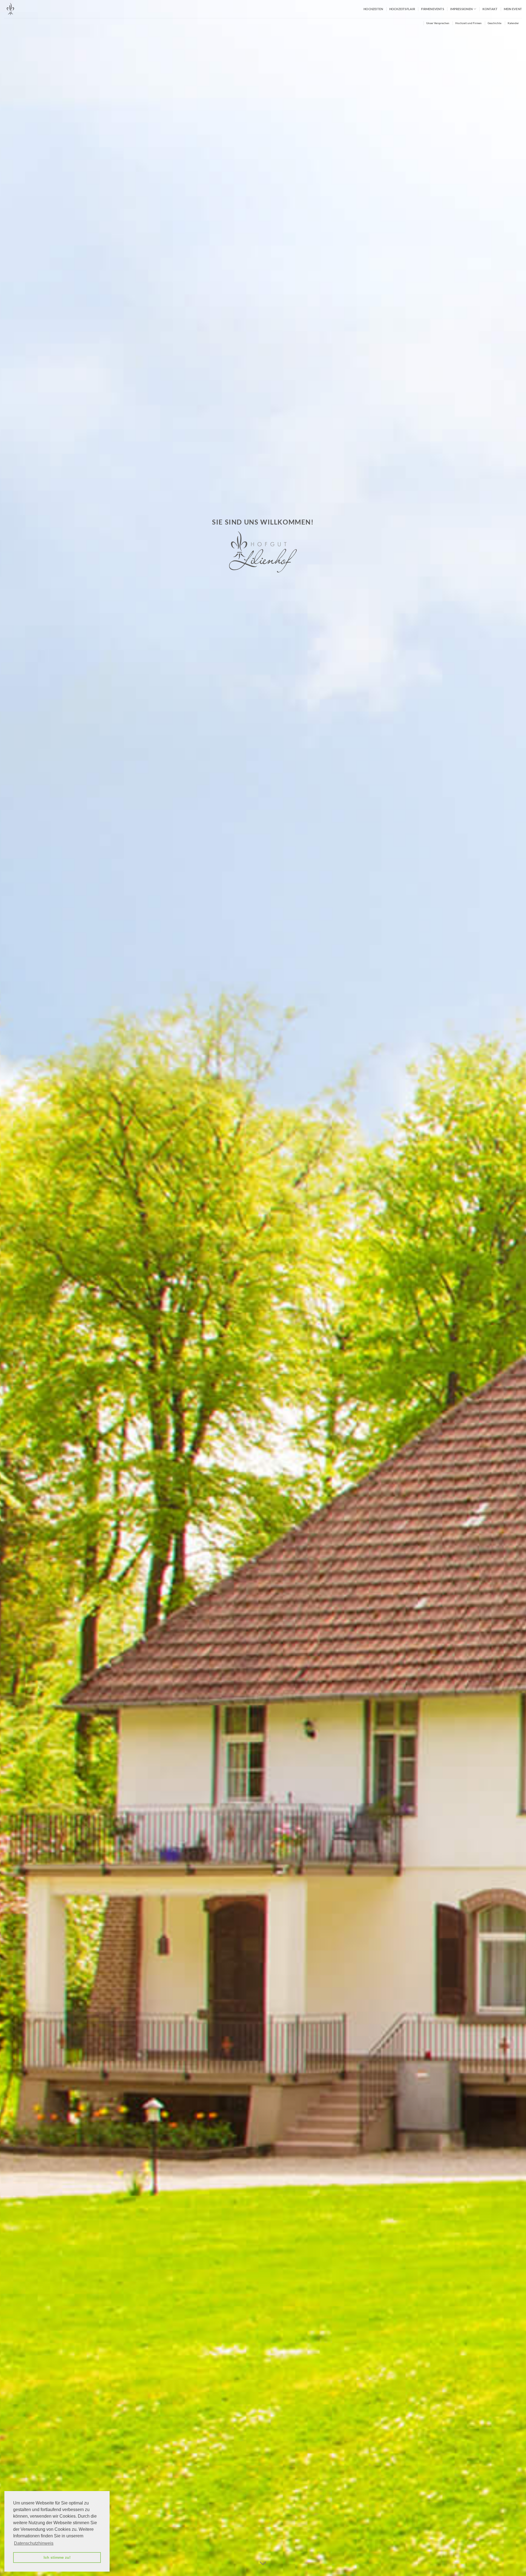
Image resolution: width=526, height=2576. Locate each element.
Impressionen (461, 9)
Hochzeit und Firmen (468, 23)
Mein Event (513, 9)
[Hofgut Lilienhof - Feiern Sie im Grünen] (32, 9)
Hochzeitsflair (402, 9)
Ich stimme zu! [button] (57, 2557)
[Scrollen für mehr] (263, 2563)
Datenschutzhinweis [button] (34, 2543)
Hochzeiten (373, 9)
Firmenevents (433, 9)
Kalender (513, 23)
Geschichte (494, 23)
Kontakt (490, 9)
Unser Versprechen (438, 23)
